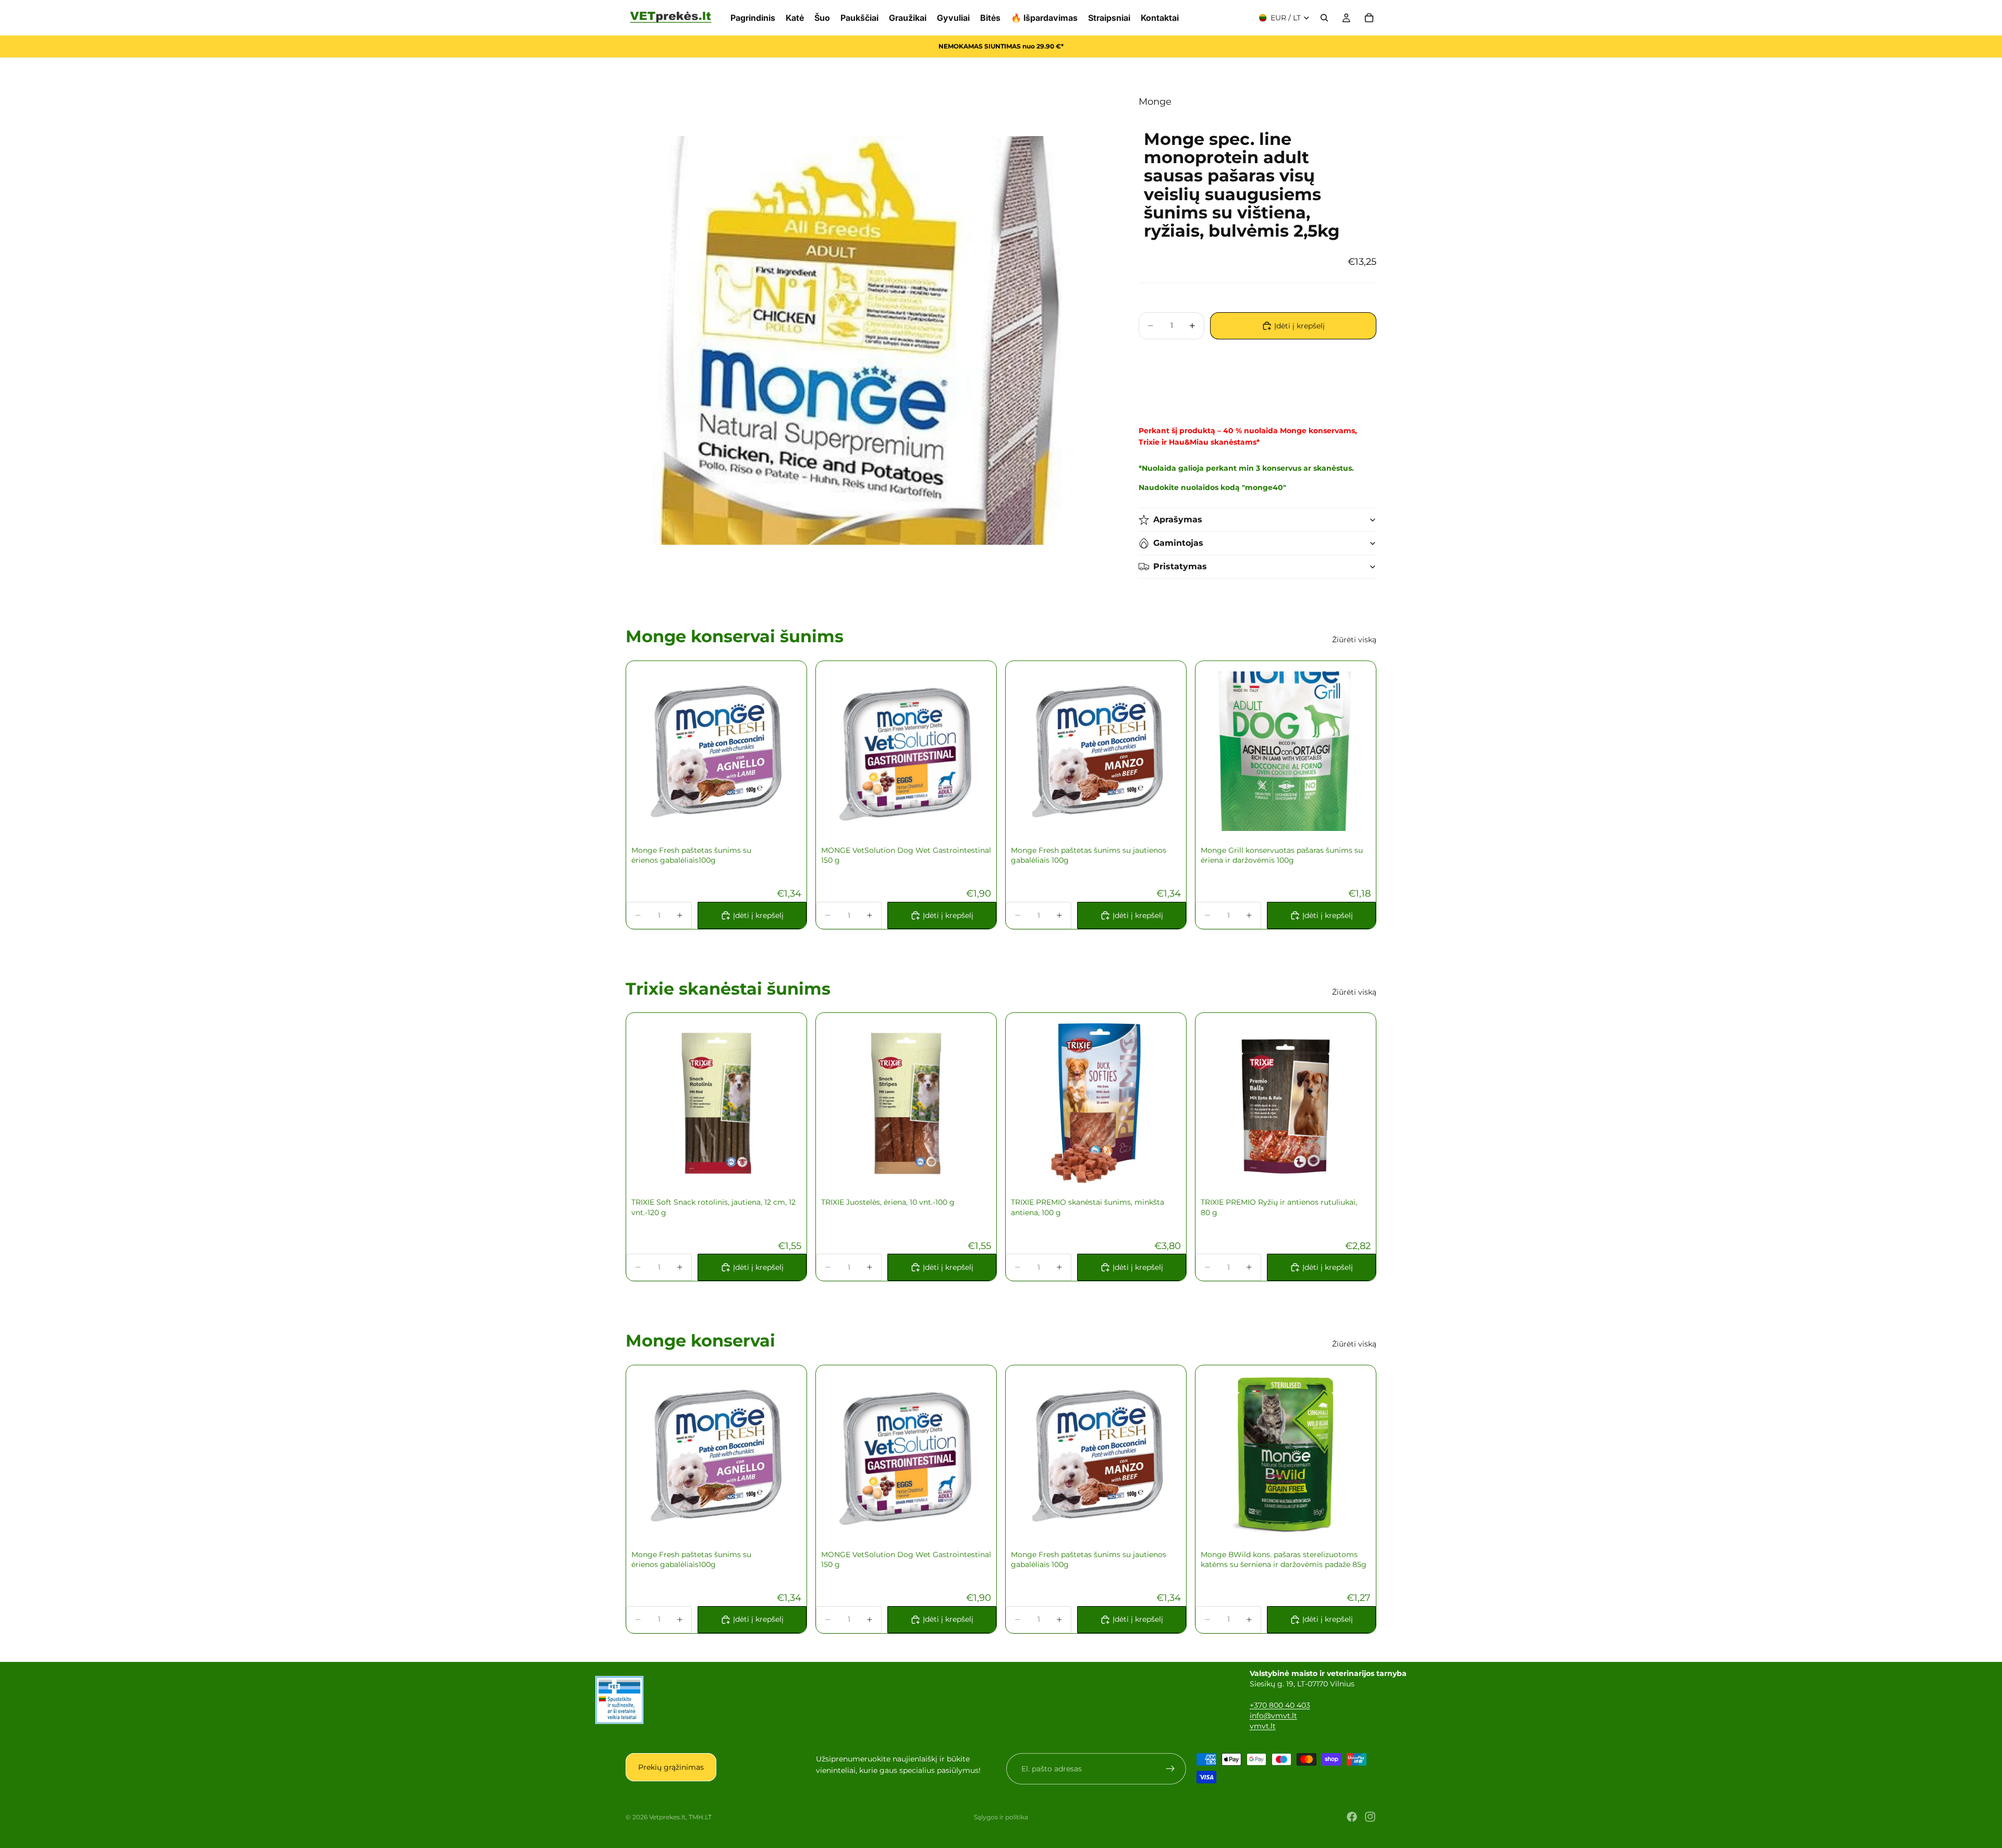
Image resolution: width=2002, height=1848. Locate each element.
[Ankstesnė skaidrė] (842, 751)
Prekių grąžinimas (671, 1767)
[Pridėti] (780, 815)
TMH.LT (700, 1817)
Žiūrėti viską (1354, 640)
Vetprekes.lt (667, 1817)
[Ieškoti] (1324, 18)
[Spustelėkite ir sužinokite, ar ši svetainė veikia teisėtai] (619, 1700)
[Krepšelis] (1369, 18)
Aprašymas (1178, 519)
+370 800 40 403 (1280, 1705)
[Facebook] (1352, 1817)
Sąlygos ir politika (1001, 1817)
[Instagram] (1370, 1817)
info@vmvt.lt (1273, 1716)
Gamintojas (1178, 543)
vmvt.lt (1263, 1726)
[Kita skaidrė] (970, 751)
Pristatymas (1180, 566)
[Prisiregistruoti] (1170, 1769)
